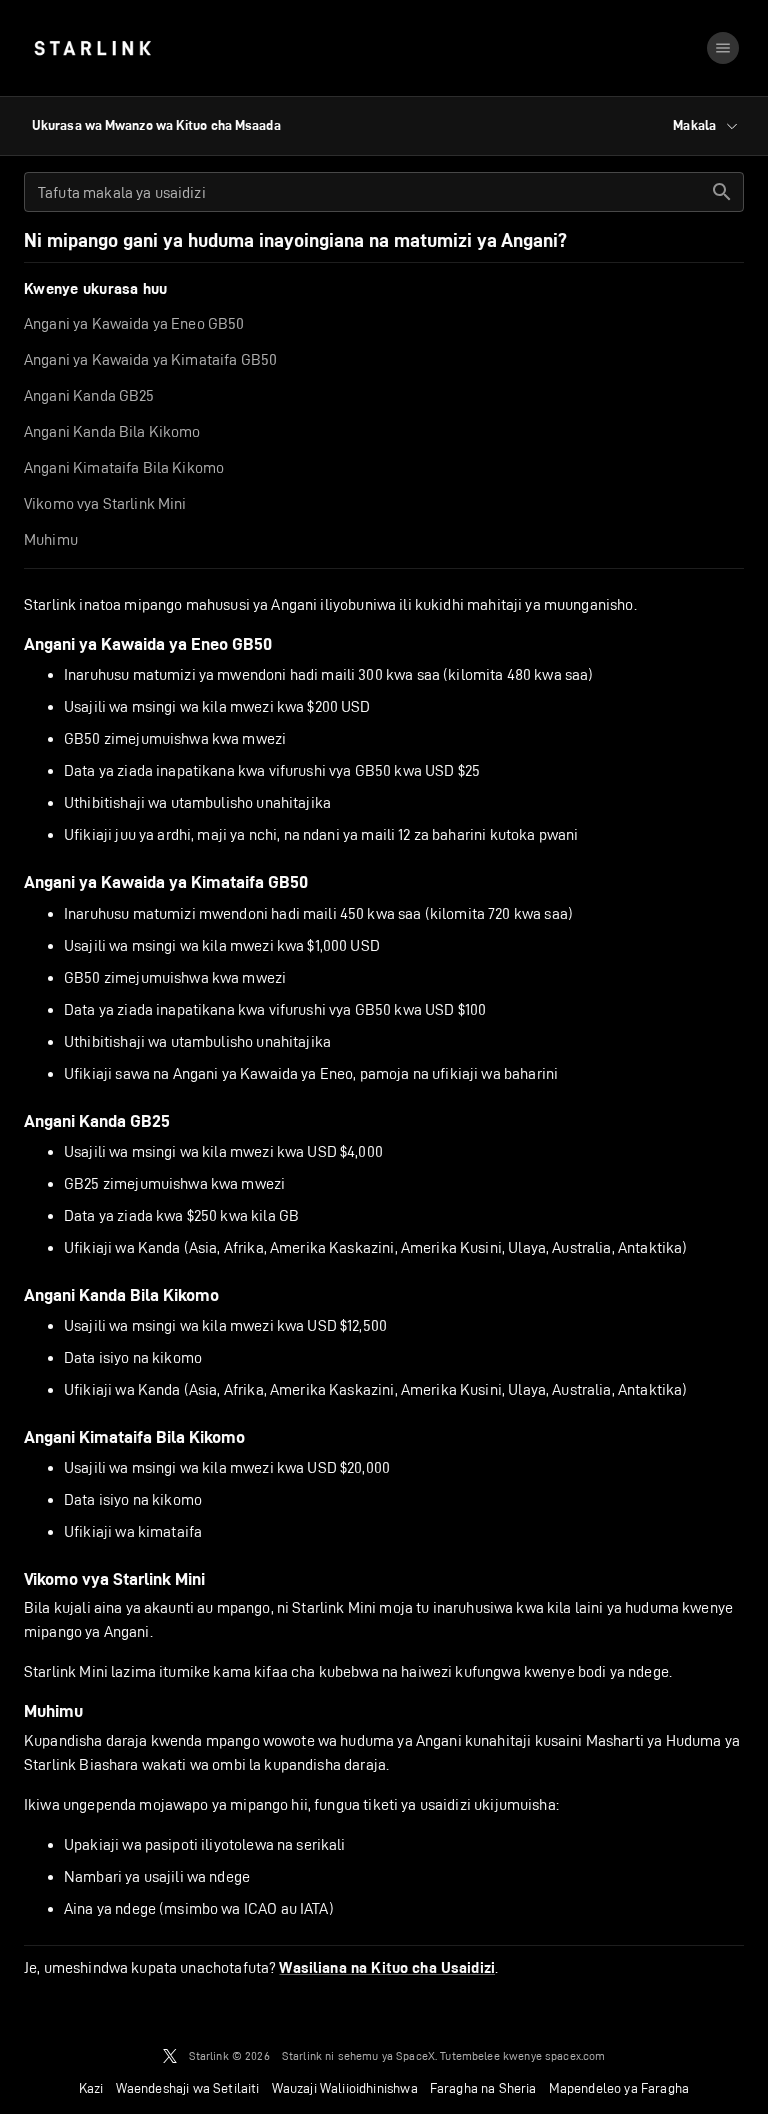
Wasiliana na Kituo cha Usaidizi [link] (387, 1968)
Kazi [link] (91, 2088)
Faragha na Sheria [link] (483, 2088)
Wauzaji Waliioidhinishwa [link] (345, 2088)
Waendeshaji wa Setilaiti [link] (188, 2088)
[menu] (723, 48)
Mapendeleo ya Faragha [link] (619, 2088)
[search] (722, 192)
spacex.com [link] (575, 2055)
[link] (92, 48)
